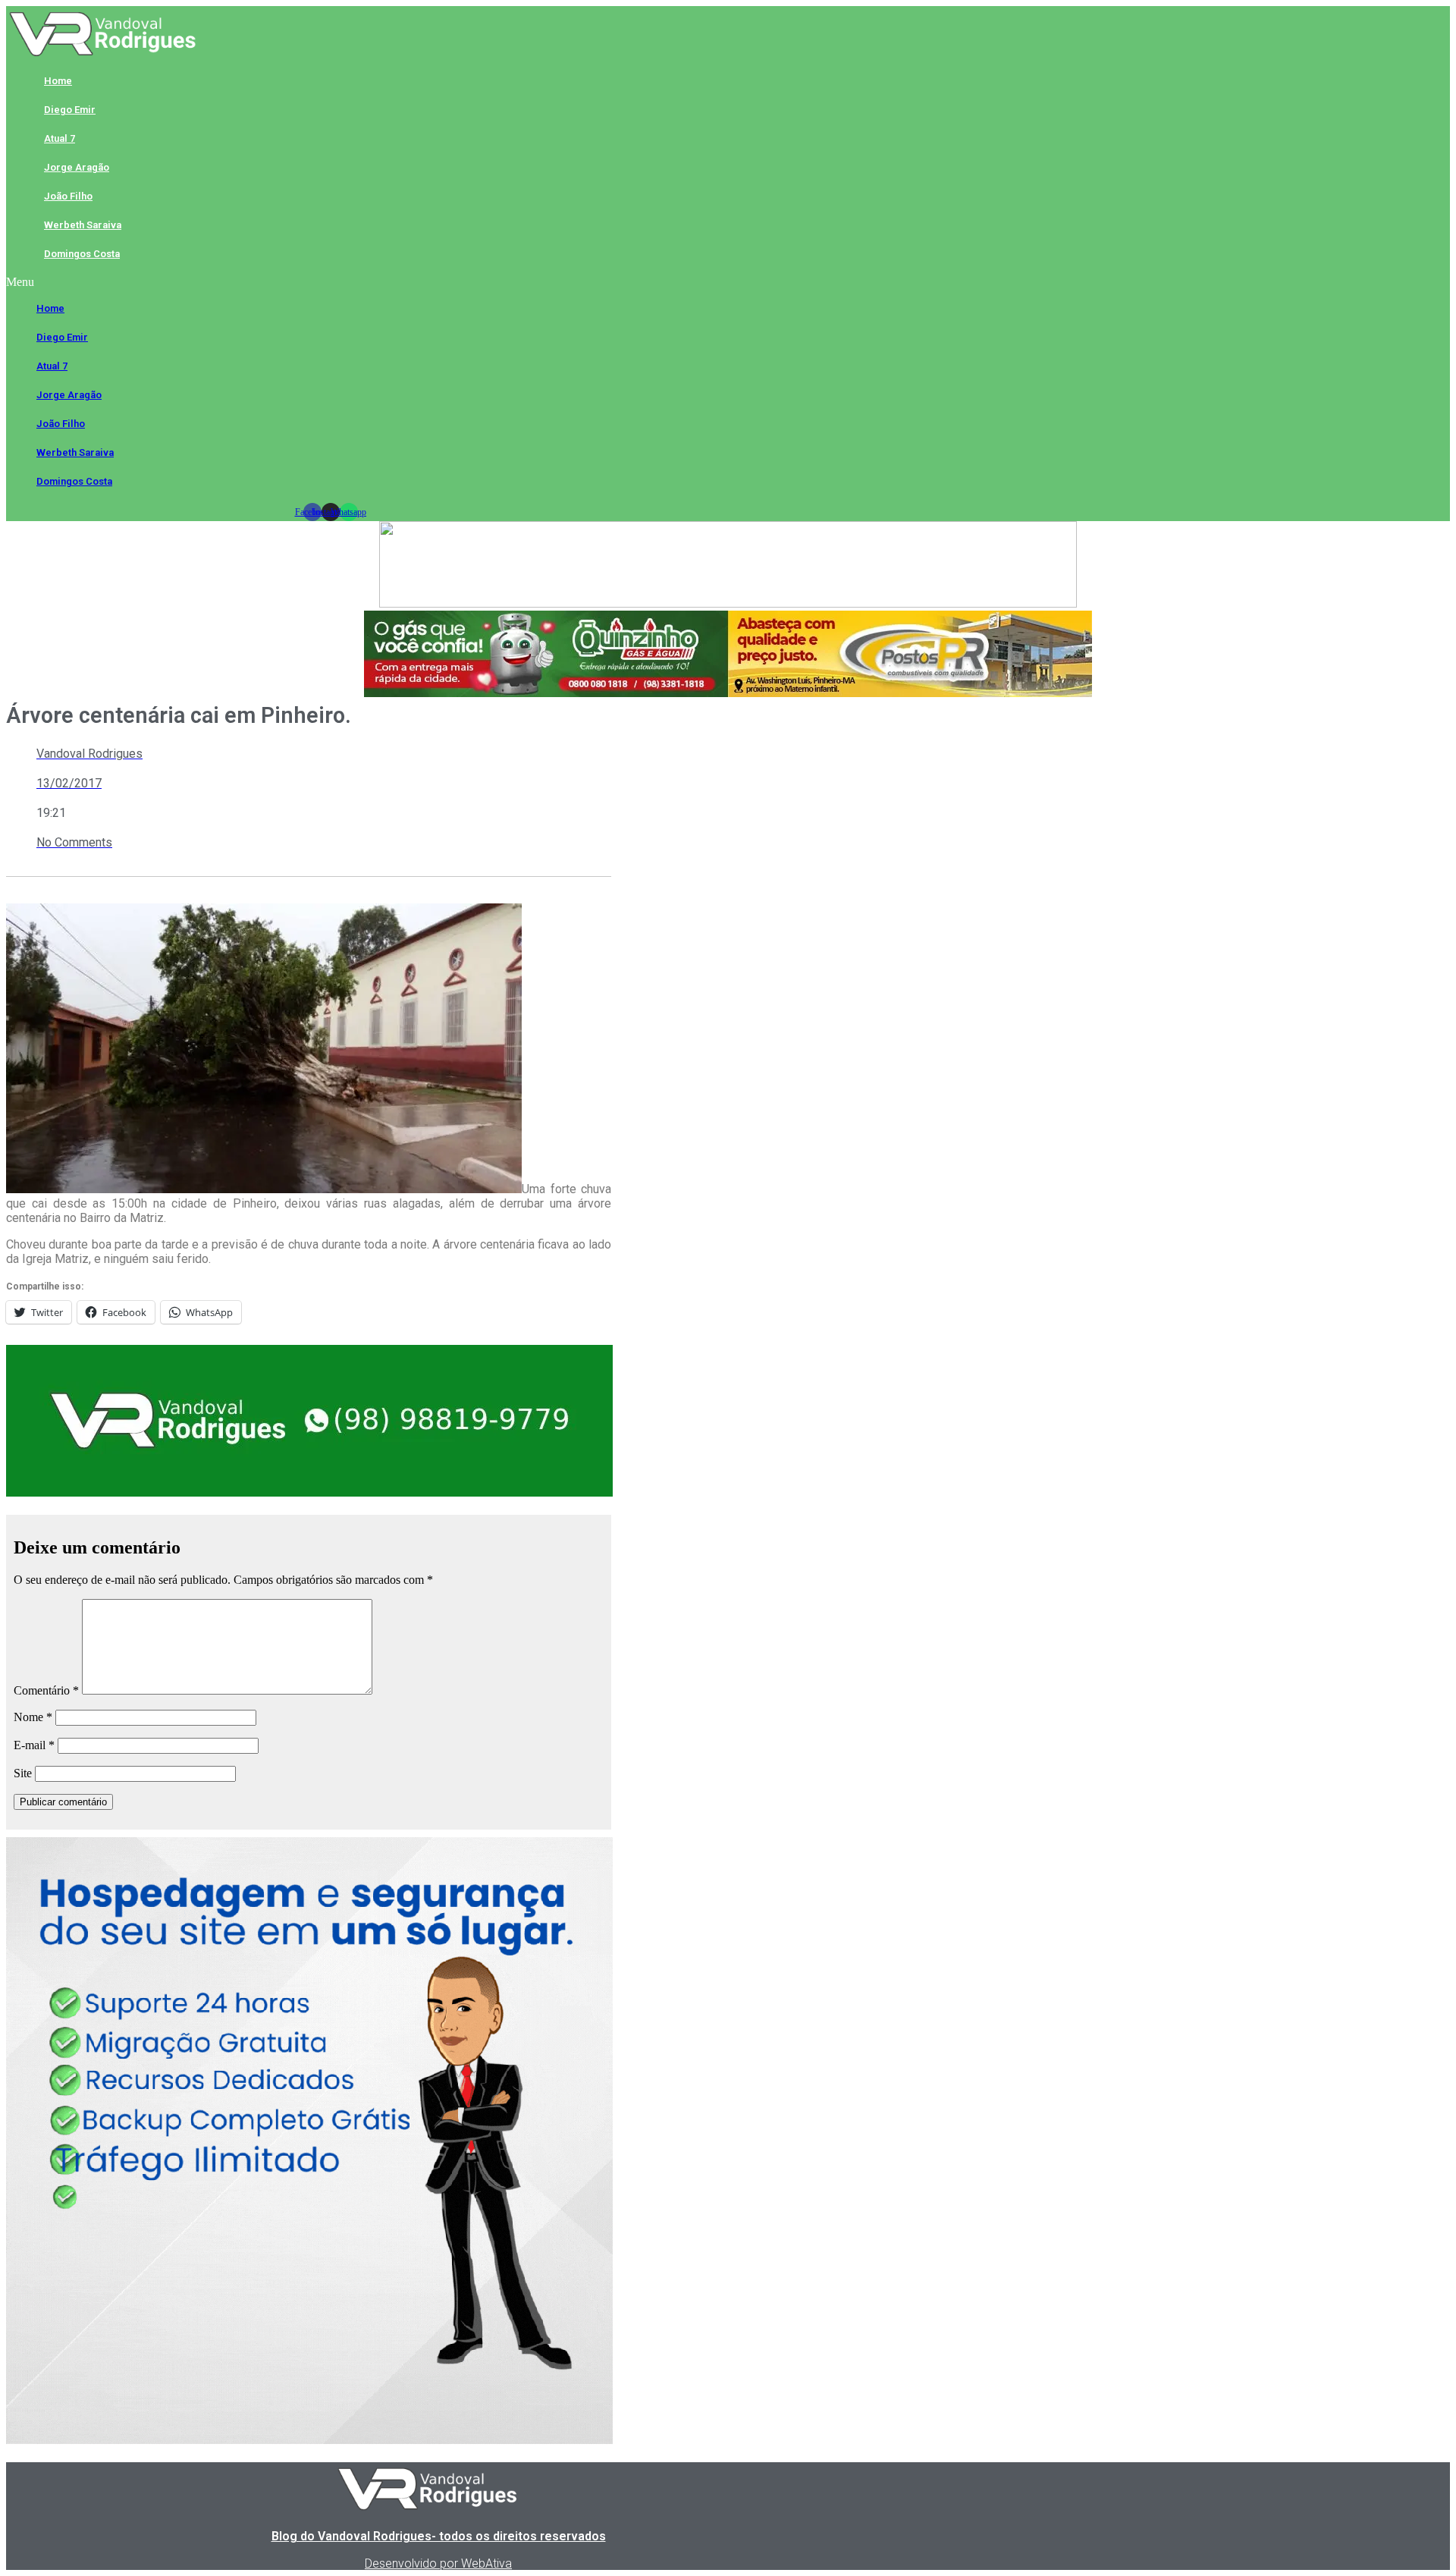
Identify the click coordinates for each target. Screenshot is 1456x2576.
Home (58, 81)
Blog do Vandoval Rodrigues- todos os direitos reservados (439, 2536)
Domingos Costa (82, 254)
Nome (33, 1717)
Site (23, 1773)
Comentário (46, 1690)
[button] (330, 282)
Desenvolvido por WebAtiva (438, 2563)
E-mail (34, 1745)
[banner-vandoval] (309, 1492)
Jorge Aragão (77, 167)
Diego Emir (70, 110)
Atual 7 (60, 138)
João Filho (68, 196)
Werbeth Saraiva (83, 225)
